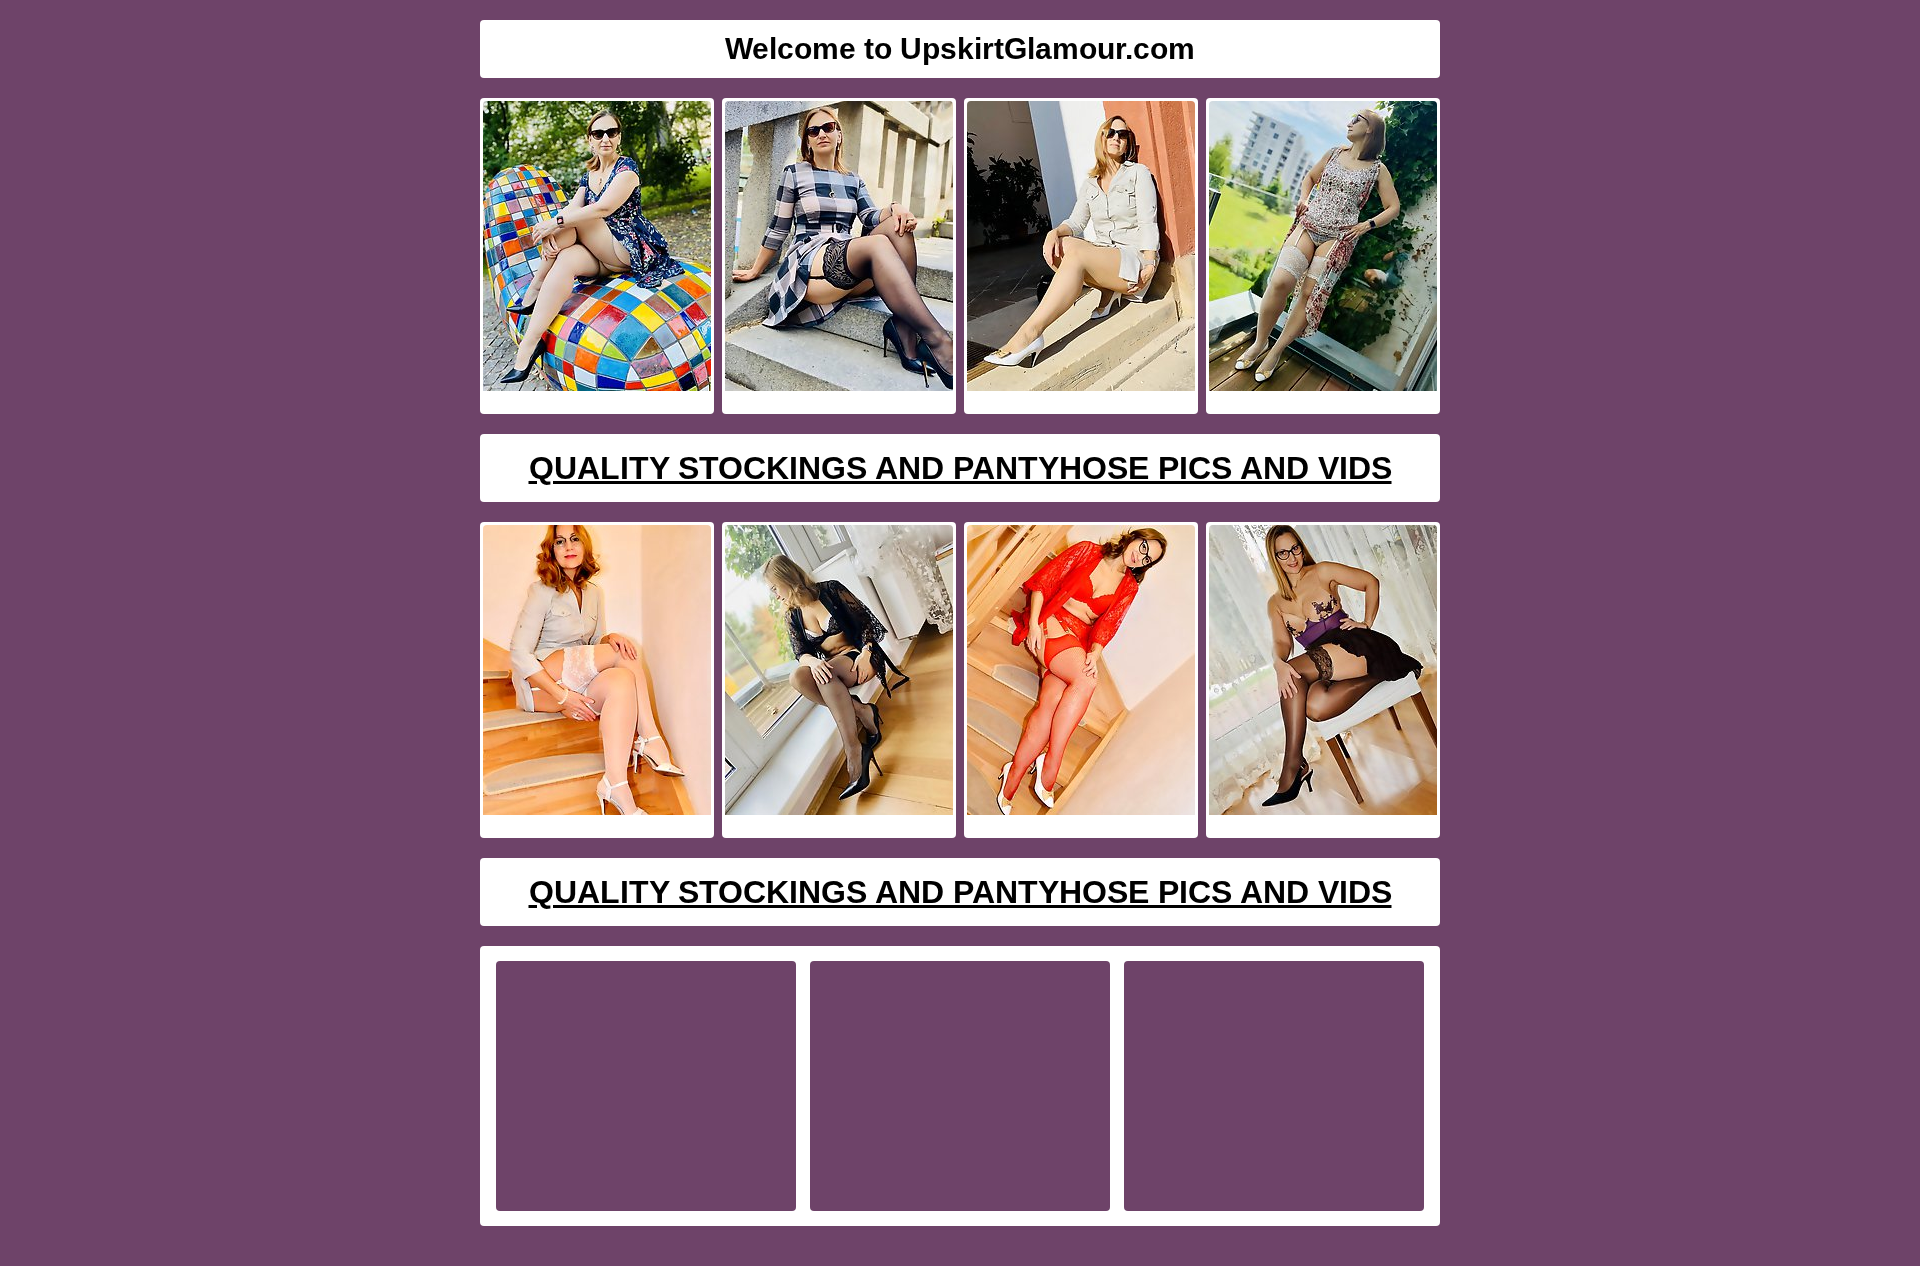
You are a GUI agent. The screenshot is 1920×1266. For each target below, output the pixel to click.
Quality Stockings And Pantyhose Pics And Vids (960, 468)
